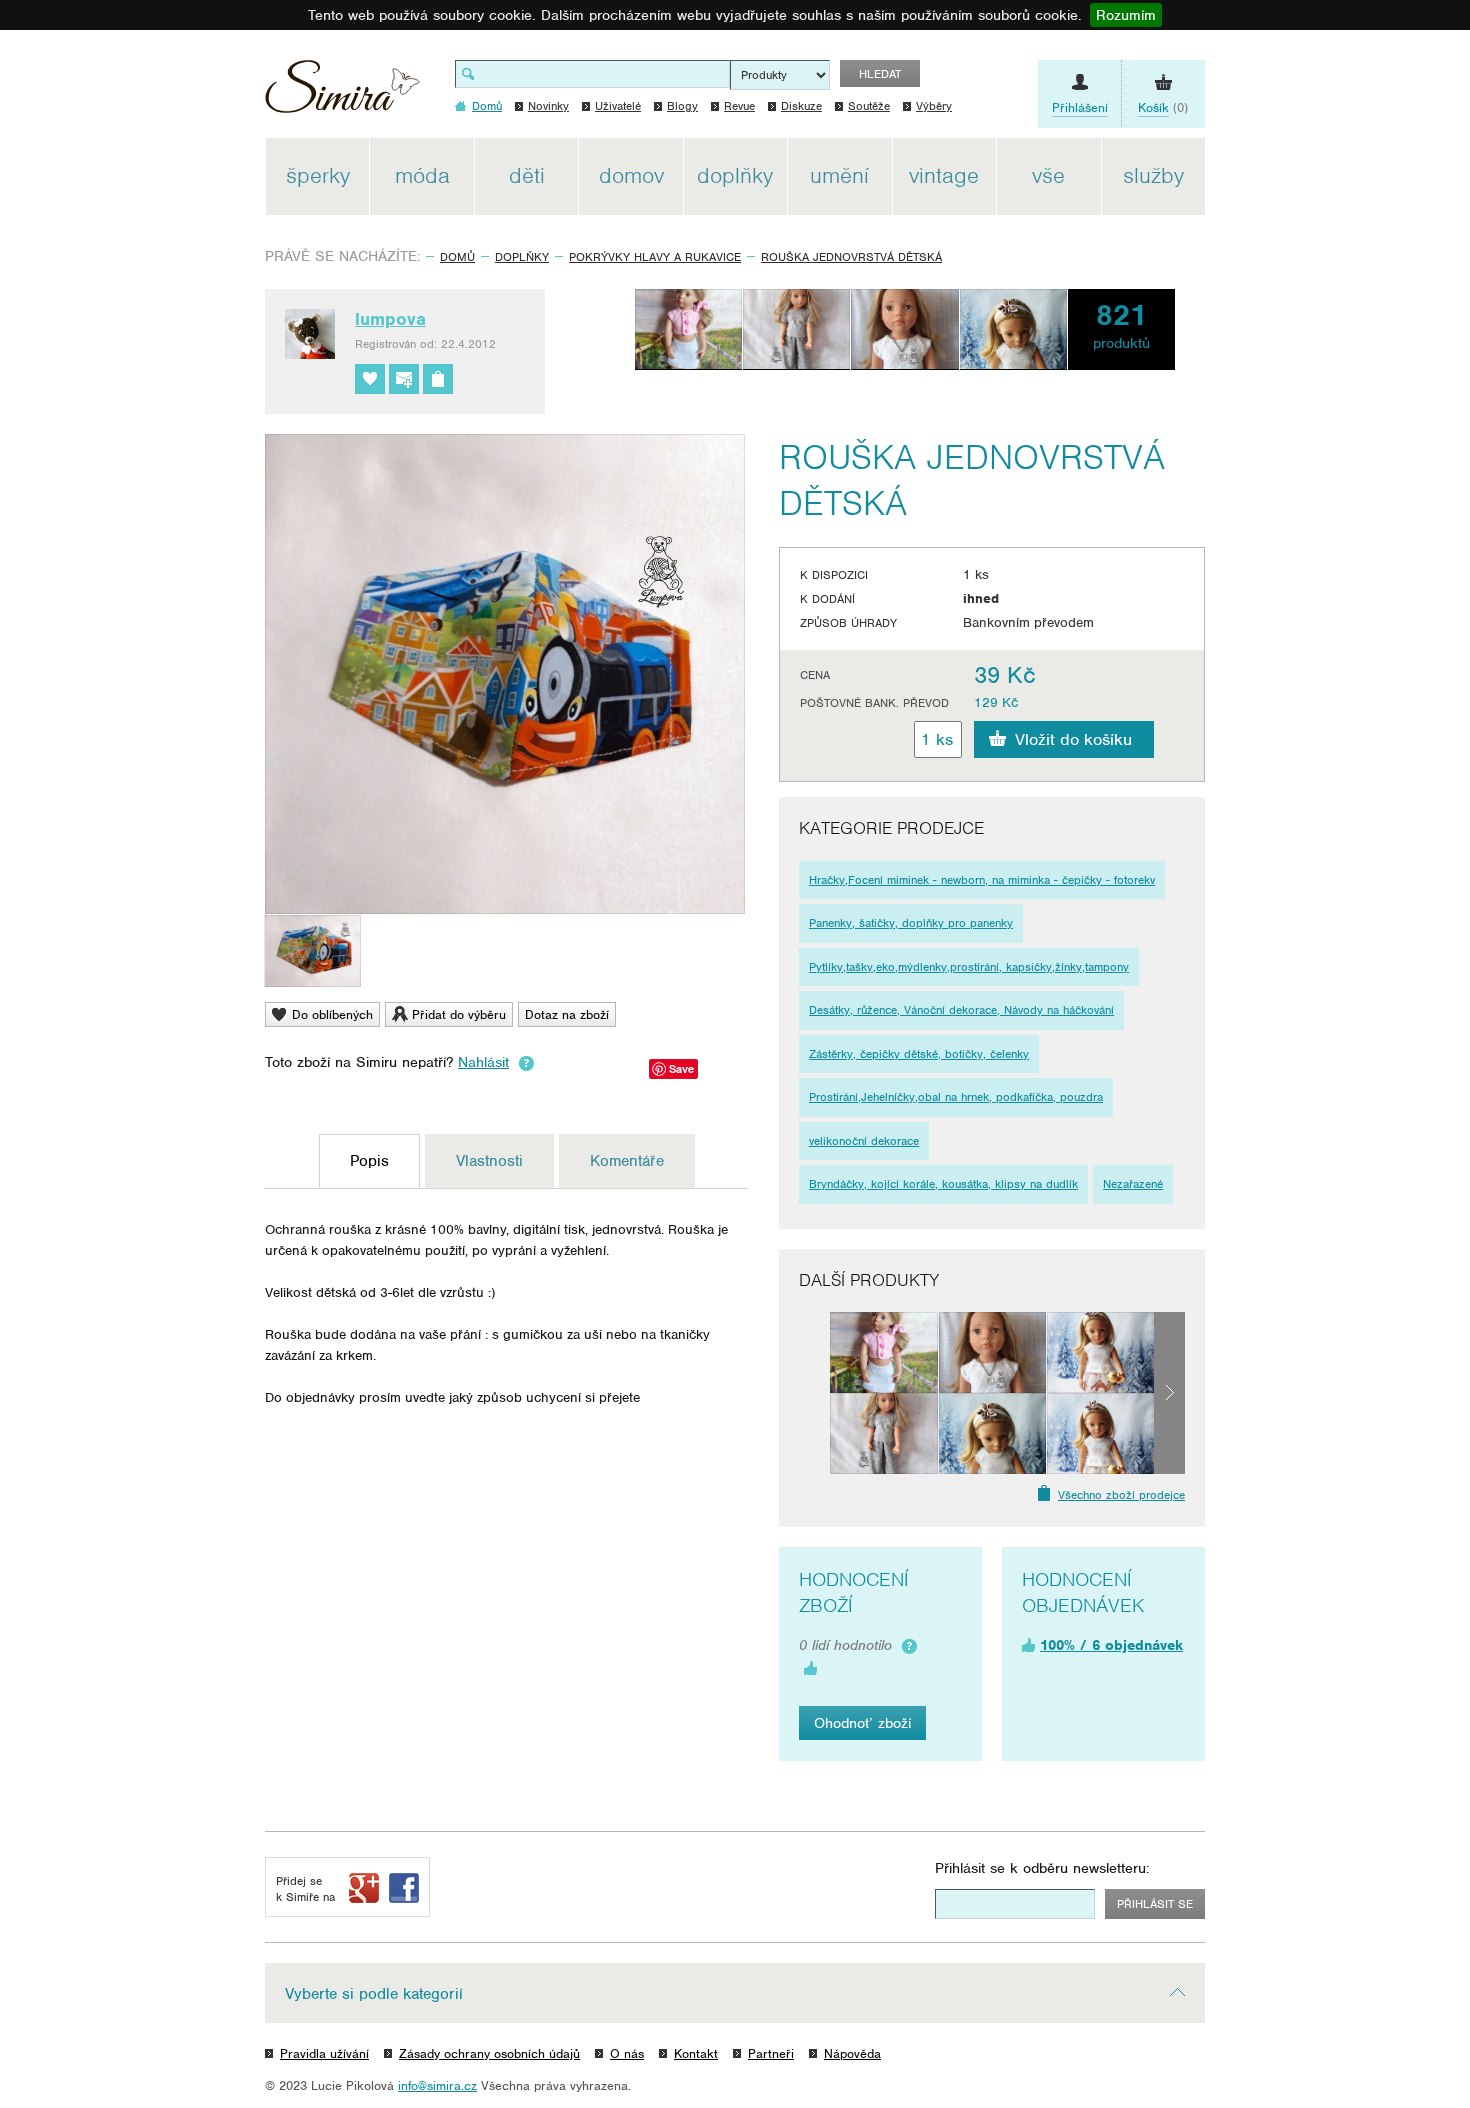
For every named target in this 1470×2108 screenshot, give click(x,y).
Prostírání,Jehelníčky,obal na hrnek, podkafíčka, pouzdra (956, 1097)
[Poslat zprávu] (404, 379)
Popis (369, 1161)
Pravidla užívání (324, 2053)
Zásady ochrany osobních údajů (489, 2053)
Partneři (771, 2053)
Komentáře (627, 1161)
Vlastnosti (489, 1161)
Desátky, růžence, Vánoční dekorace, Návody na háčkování (961, 1010)
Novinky (548, 106)
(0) (1163, 107)
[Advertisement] (1300, 438)
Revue (739, 106)
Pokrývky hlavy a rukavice (655, 257)
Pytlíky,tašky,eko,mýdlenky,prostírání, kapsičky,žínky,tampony (969, 967)
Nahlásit (483, 1062)
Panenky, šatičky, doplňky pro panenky (911, 923)
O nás (627, 2053)
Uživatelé (618, 106)
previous (814, 1393)
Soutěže (869, 106)
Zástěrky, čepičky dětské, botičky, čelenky (919, 1054)
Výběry (934, 106)
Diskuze (801, 106)
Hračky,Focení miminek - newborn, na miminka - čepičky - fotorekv (982, 880)
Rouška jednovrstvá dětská (851, 257)
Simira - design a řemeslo (342, 93)
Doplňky (522, 257)
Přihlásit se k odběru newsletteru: (1042, 1868)
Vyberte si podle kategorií (374, 1994)
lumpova (390, 319)
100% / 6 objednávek (1111, 1645)
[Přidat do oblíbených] (370, 379)
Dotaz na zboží (567, 1014)
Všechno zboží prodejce (1121, 1495)
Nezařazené (1133, 1184)
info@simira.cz (437, 2085)
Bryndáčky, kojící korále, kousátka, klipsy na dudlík (943, 1184)
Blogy (682, 106)
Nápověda (852, 2053)
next (1169, 1393)
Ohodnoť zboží (862, 1723)
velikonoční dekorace (864, 1141)
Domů (457, 257)
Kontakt (696, 2053)
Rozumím (1126, 15)
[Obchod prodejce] (438, 379)
